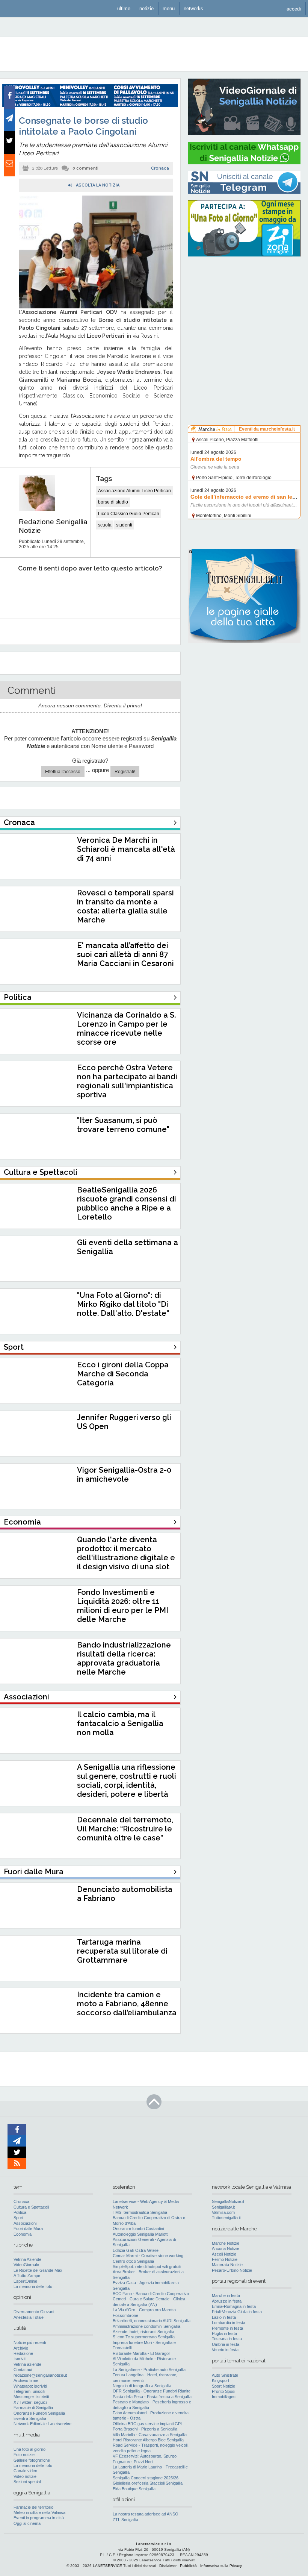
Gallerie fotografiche (32, 2460)
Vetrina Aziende (27, 2259)
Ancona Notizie (226, 2248)
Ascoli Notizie (224, 2254)
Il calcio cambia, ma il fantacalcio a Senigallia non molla (120, 1723)
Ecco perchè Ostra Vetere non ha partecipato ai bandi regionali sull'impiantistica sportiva (127, 1081)
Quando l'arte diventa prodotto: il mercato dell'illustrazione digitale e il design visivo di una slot (126, 1553)
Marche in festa (226, 2295)
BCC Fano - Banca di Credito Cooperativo (151, 2294)
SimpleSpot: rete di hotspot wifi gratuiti (147, 2267)
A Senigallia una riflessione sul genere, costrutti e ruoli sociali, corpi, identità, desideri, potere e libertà (127, 1781)
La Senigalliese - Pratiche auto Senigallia (149, 2370)
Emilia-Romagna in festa (234, 2306)
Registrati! (125, 772)
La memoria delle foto (33, 2286)
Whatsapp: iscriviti (30, 2386)
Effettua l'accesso (63, 772)
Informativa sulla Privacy (221, 2566)
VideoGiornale (26, 2265)
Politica (20, 2212)
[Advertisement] (244, 310)
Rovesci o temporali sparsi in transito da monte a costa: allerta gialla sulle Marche (125, 906)
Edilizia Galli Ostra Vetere (136, 2250)
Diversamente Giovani (34, 2312)
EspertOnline (25, 2281)
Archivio (21, 2348)
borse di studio (113, 502)
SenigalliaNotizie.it (228, 2201)
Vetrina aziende (27, 2364)
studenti (124, 525)
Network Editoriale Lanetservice (42, 2424)
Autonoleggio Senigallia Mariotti (140, 2234)
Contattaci (23, 2370)
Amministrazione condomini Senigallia (146, 2326)
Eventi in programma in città (39, 2518)
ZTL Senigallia (125, 2520)
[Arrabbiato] (15, 591)
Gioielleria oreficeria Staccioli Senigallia (148, 2483)
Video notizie (25, 2476)
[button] (294, 8)
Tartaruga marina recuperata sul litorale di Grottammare (122, 1951)
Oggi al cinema (27, 2523)
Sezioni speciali (27, 2482)
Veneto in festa (225, 2350)
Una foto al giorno (29, 2449)
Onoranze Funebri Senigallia (39, 2413)
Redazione (23, 2353)
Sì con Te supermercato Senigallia (144, 2337)
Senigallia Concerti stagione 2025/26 (146, 2478)
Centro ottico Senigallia (133, 2261)
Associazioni (25, 2223)
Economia (23, 2234)
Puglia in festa (224, 2333)
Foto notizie (24, 2455)
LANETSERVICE (107, 2566)
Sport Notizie (223, 2386)
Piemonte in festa (227, 2328)
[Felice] (119, 591)
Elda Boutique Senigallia (134, 2489)
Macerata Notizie (227, 2265)
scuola (105, 525)
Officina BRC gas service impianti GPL (148, 2424)
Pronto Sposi (223, 2391)
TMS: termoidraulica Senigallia (140, 2212)
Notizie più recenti (30, 2342)
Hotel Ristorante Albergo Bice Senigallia (148, 2440)
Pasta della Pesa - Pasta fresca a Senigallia (152, 2397)
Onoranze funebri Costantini (138, 2229)
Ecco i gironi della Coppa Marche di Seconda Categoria (123, 1374)
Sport (18, 2218)
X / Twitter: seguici (30, 2402)
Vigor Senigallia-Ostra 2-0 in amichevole (124, 1475)
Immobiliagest (224, 2397)
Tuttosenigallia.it (226, 2218)
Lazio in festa (224, 2317)
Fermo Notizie (225, 2259)
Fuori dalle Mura (28, 2229)
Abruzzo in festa (227, 2301)
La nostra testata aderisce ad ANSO (146, 2514)
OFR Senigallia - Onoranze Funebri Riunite (152, 2391)
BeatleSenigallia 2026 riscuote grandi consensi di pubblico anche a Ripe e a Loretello (127, 1203)
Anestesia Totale (29, 2317)
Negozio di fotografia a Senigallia (142, 2386)
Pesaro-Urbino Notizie (232, 2270)
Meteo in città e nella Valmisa (39, 2512)
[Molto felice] (153, 591)
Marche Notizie (226, 2243)
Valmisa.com (223, 2212)
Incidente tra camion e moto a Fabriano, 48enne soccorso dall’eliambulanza (127, 2004)
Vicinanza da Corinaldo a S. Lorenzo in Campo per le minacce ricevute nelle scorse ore (126, 1029)
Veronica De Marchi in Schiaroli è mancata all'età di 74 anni (126, 849)
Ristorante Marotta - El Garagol (141, 2353)
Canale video (25, 2471)
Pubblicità (188, 2566)
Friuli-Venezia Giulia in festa (237, 2312)
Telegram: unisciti (29, 2391)
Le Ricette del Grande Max (38, 2270)
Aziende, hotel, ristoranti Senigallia (143, 2332)
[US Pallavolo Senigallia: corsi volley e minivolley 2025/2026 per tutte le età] (90, 105)
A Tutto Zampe (27, 2276)
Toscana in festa (227, 2339)
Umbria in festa (226, 2344)
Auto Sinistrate (225, 2375)
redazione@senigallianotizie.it (40, 2375)
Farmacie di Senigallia (33, 2408)
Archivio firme (26, 2380)
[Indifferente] (84, 591)
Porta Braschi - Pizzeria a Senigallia (145, 2429)
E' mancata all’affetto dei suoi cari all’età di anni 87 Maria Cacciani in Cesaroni (125, 954)
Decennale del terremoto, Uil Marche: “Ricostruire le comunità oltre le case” (125, 1829)
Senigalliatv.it (223, 2207)
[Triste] (50, 591)
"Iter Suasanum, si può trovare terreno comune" (123, 1125)
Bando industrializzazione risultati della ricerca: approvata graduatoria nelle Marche (124, 1658)
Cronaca (160, 168)
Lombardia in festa (229, 2323)
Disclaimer (168, 2566)
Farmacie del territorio (33, 2507)
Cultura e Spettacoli (31, 2207)
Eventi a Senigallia (30, 2418)
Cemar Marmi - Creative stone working (148, 2256)
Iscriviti (20, 2359)
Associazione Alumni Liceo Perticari (134, 491)
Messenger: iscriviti (31, 2397)
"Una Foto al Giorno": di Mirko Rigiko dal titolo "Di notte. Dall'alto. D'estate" (123, 1304)
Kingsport (220, 2380)
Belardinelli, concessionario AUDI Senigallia (152, 2321)
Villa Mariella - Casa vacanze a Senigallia (150, 2435)
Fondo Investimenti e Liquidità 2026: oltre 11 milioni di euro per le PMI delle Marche (123, 1606)
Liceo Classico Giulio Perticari (129, 514)
